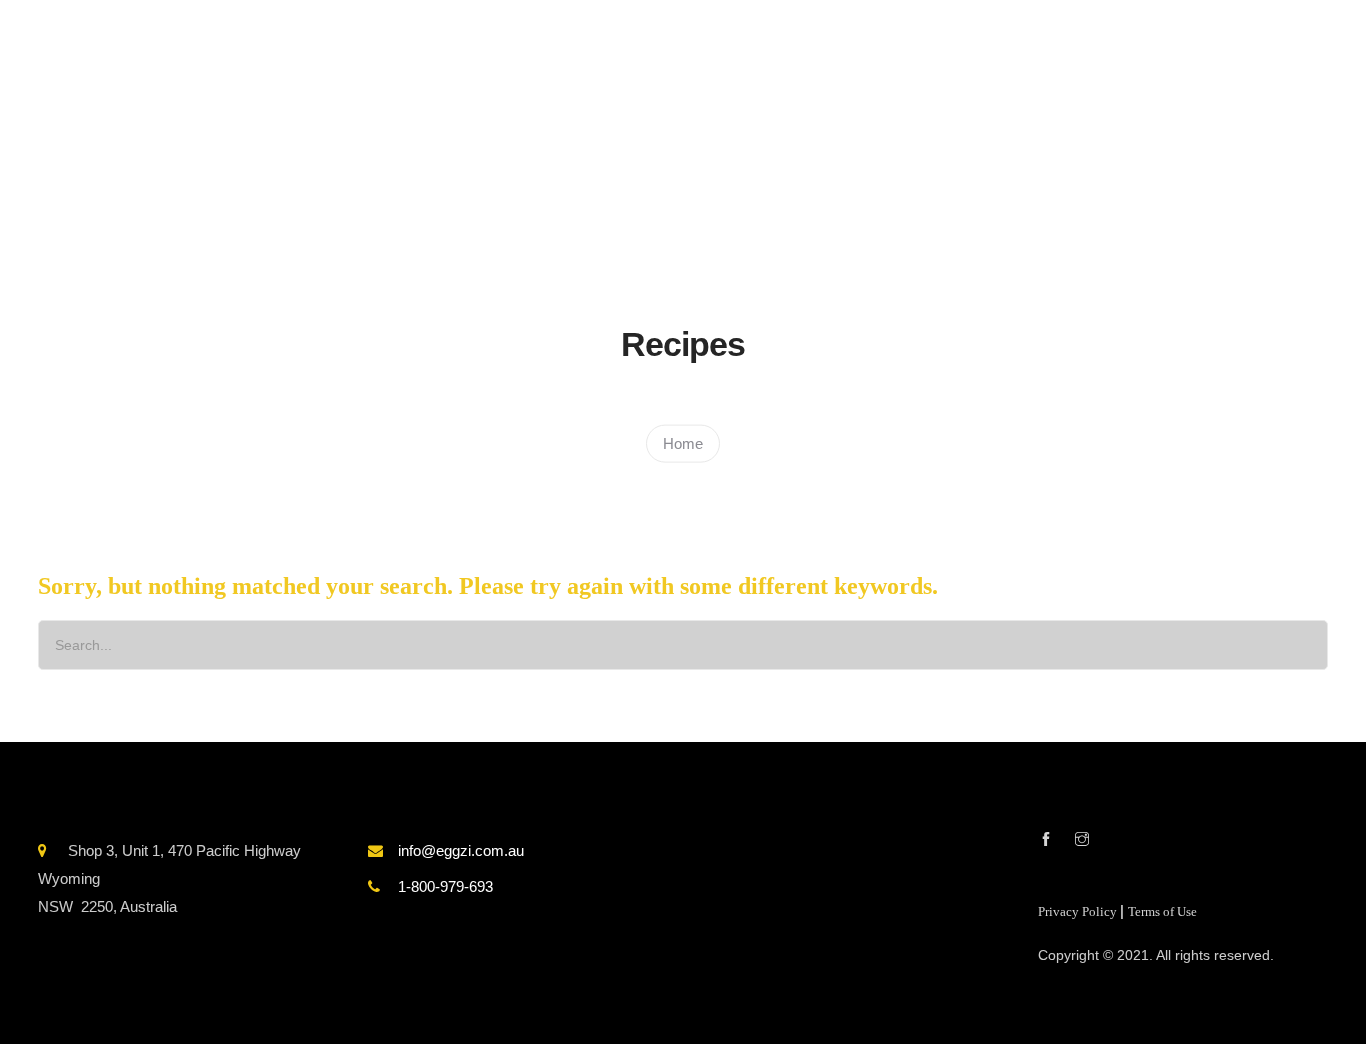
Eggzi (768, 201)
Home (683, 442)
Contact (1227, 201)
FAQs (1145, 201)
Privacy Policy (1079, 912)
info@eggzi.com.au (461, 850)
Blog (941, 201)
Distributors (1050, 201)
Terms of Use (1162, 912)
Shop (856, 201)
